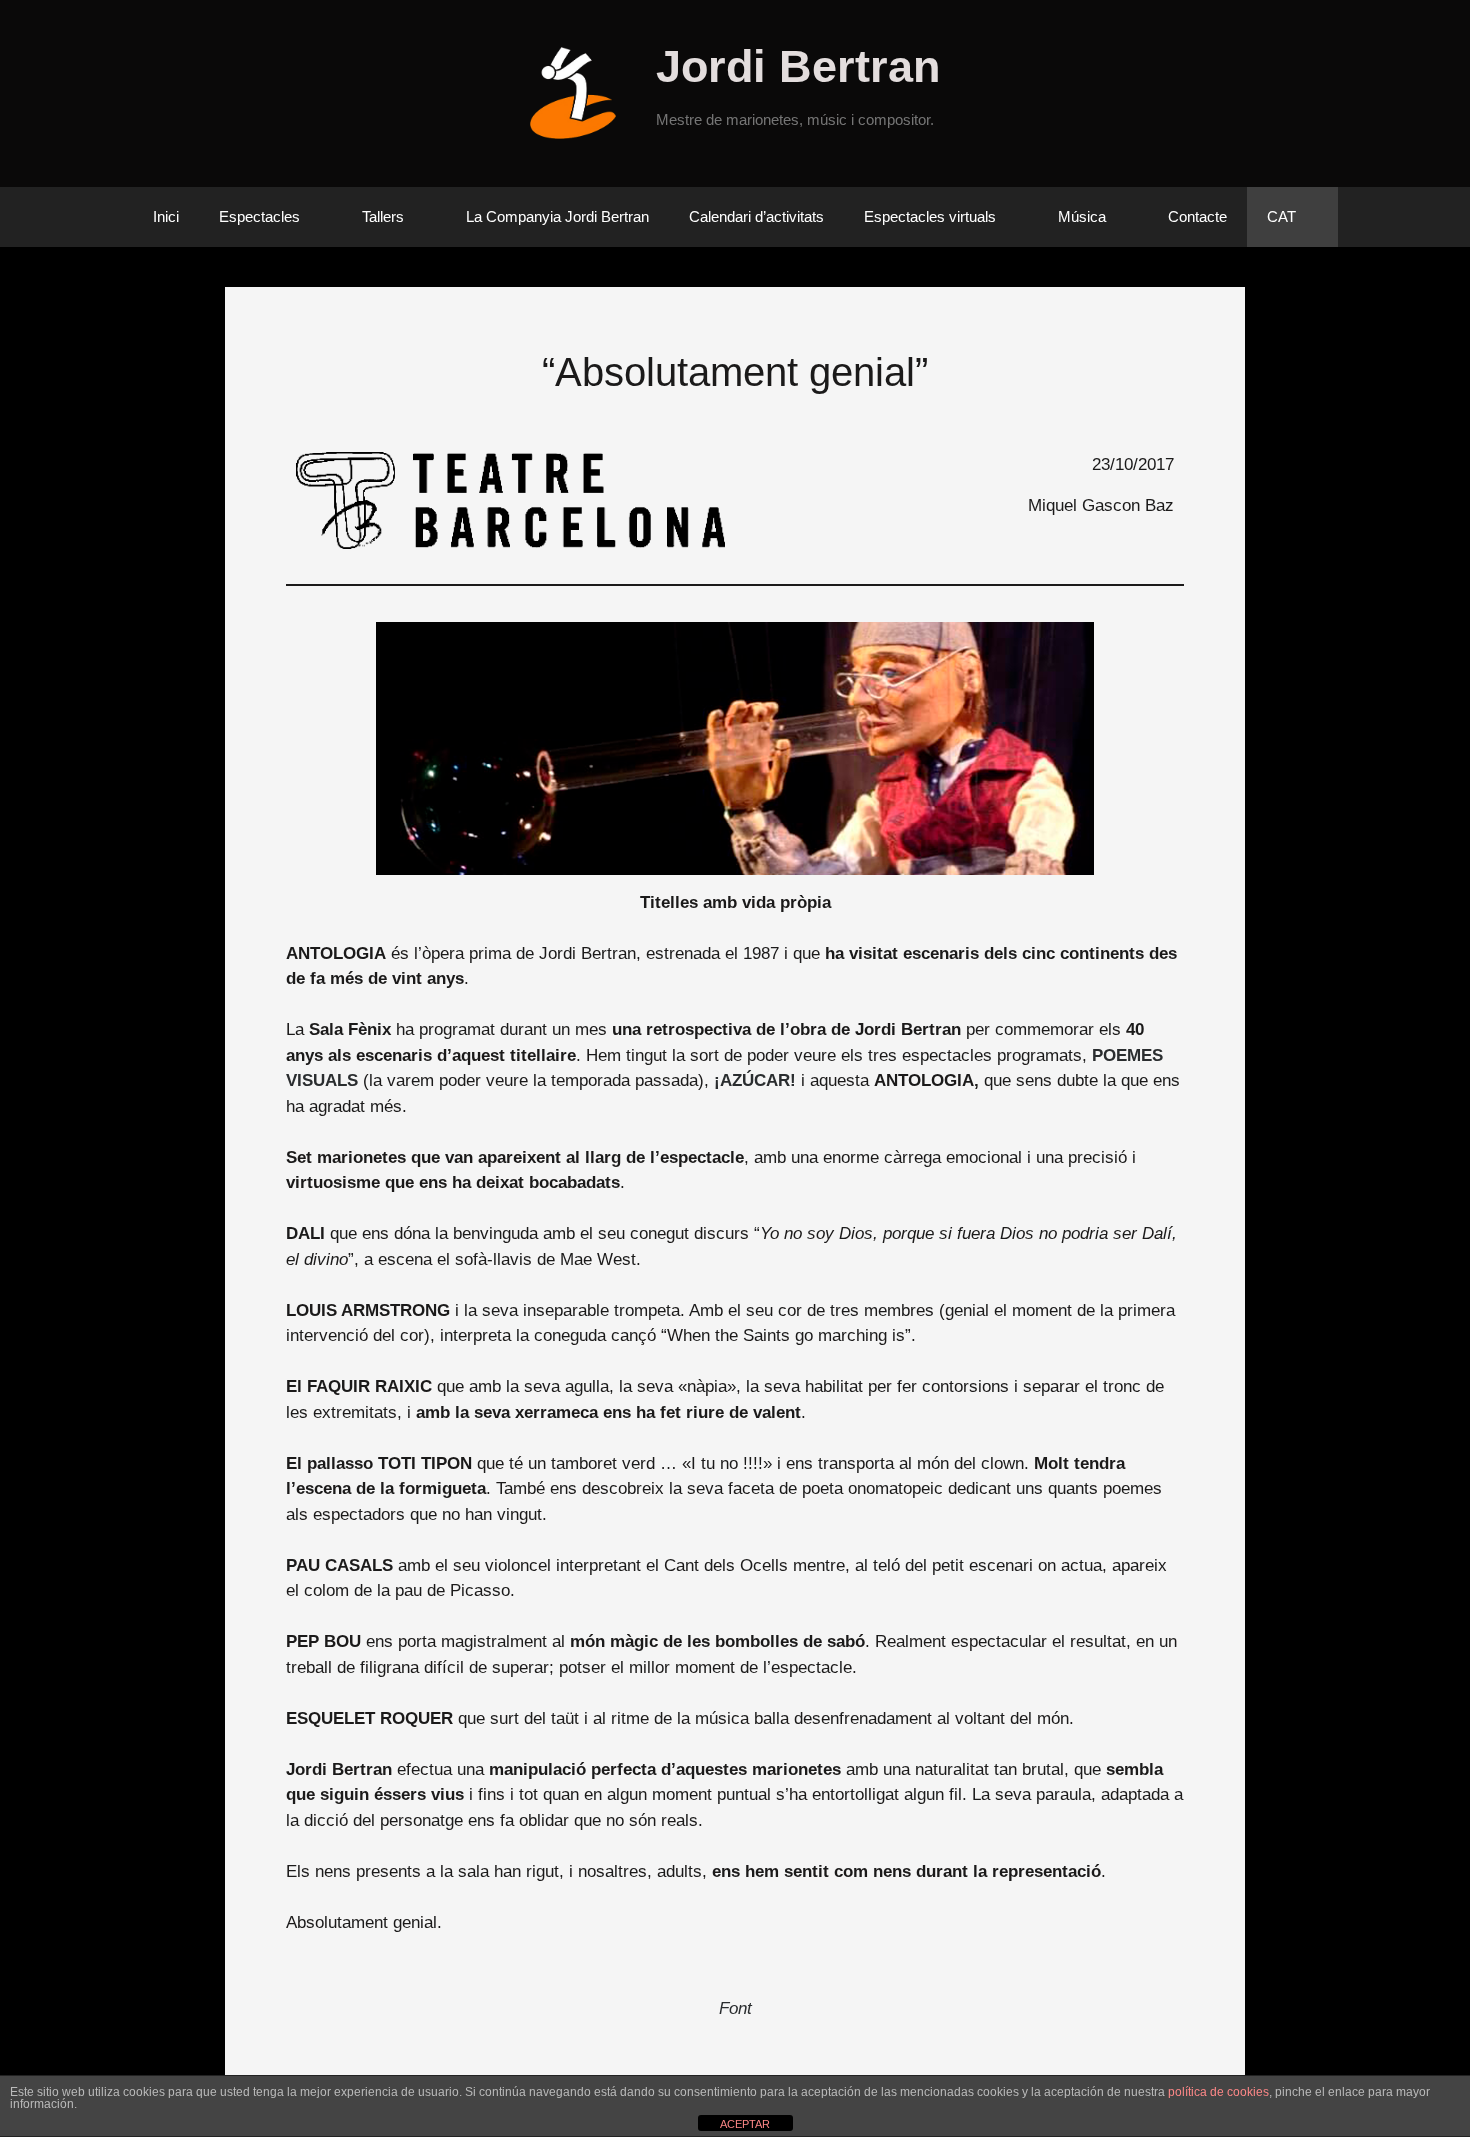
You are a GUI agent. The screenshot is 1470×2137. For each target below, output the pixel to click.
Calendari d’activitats (756, 216)
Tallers (383, 216)
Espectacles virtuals (930, 216)
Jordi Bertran (798, 66)
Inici (166, 216)
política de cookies (1218, 2092)
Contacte (1197, 216)
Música (1082, 216)
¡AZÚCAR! (755, 1080)
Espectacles (259, 216)
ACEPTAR (745, 2124)
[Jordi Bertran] (580, 92)
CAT (1281, 216)
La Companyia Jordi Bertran (557, 216)
